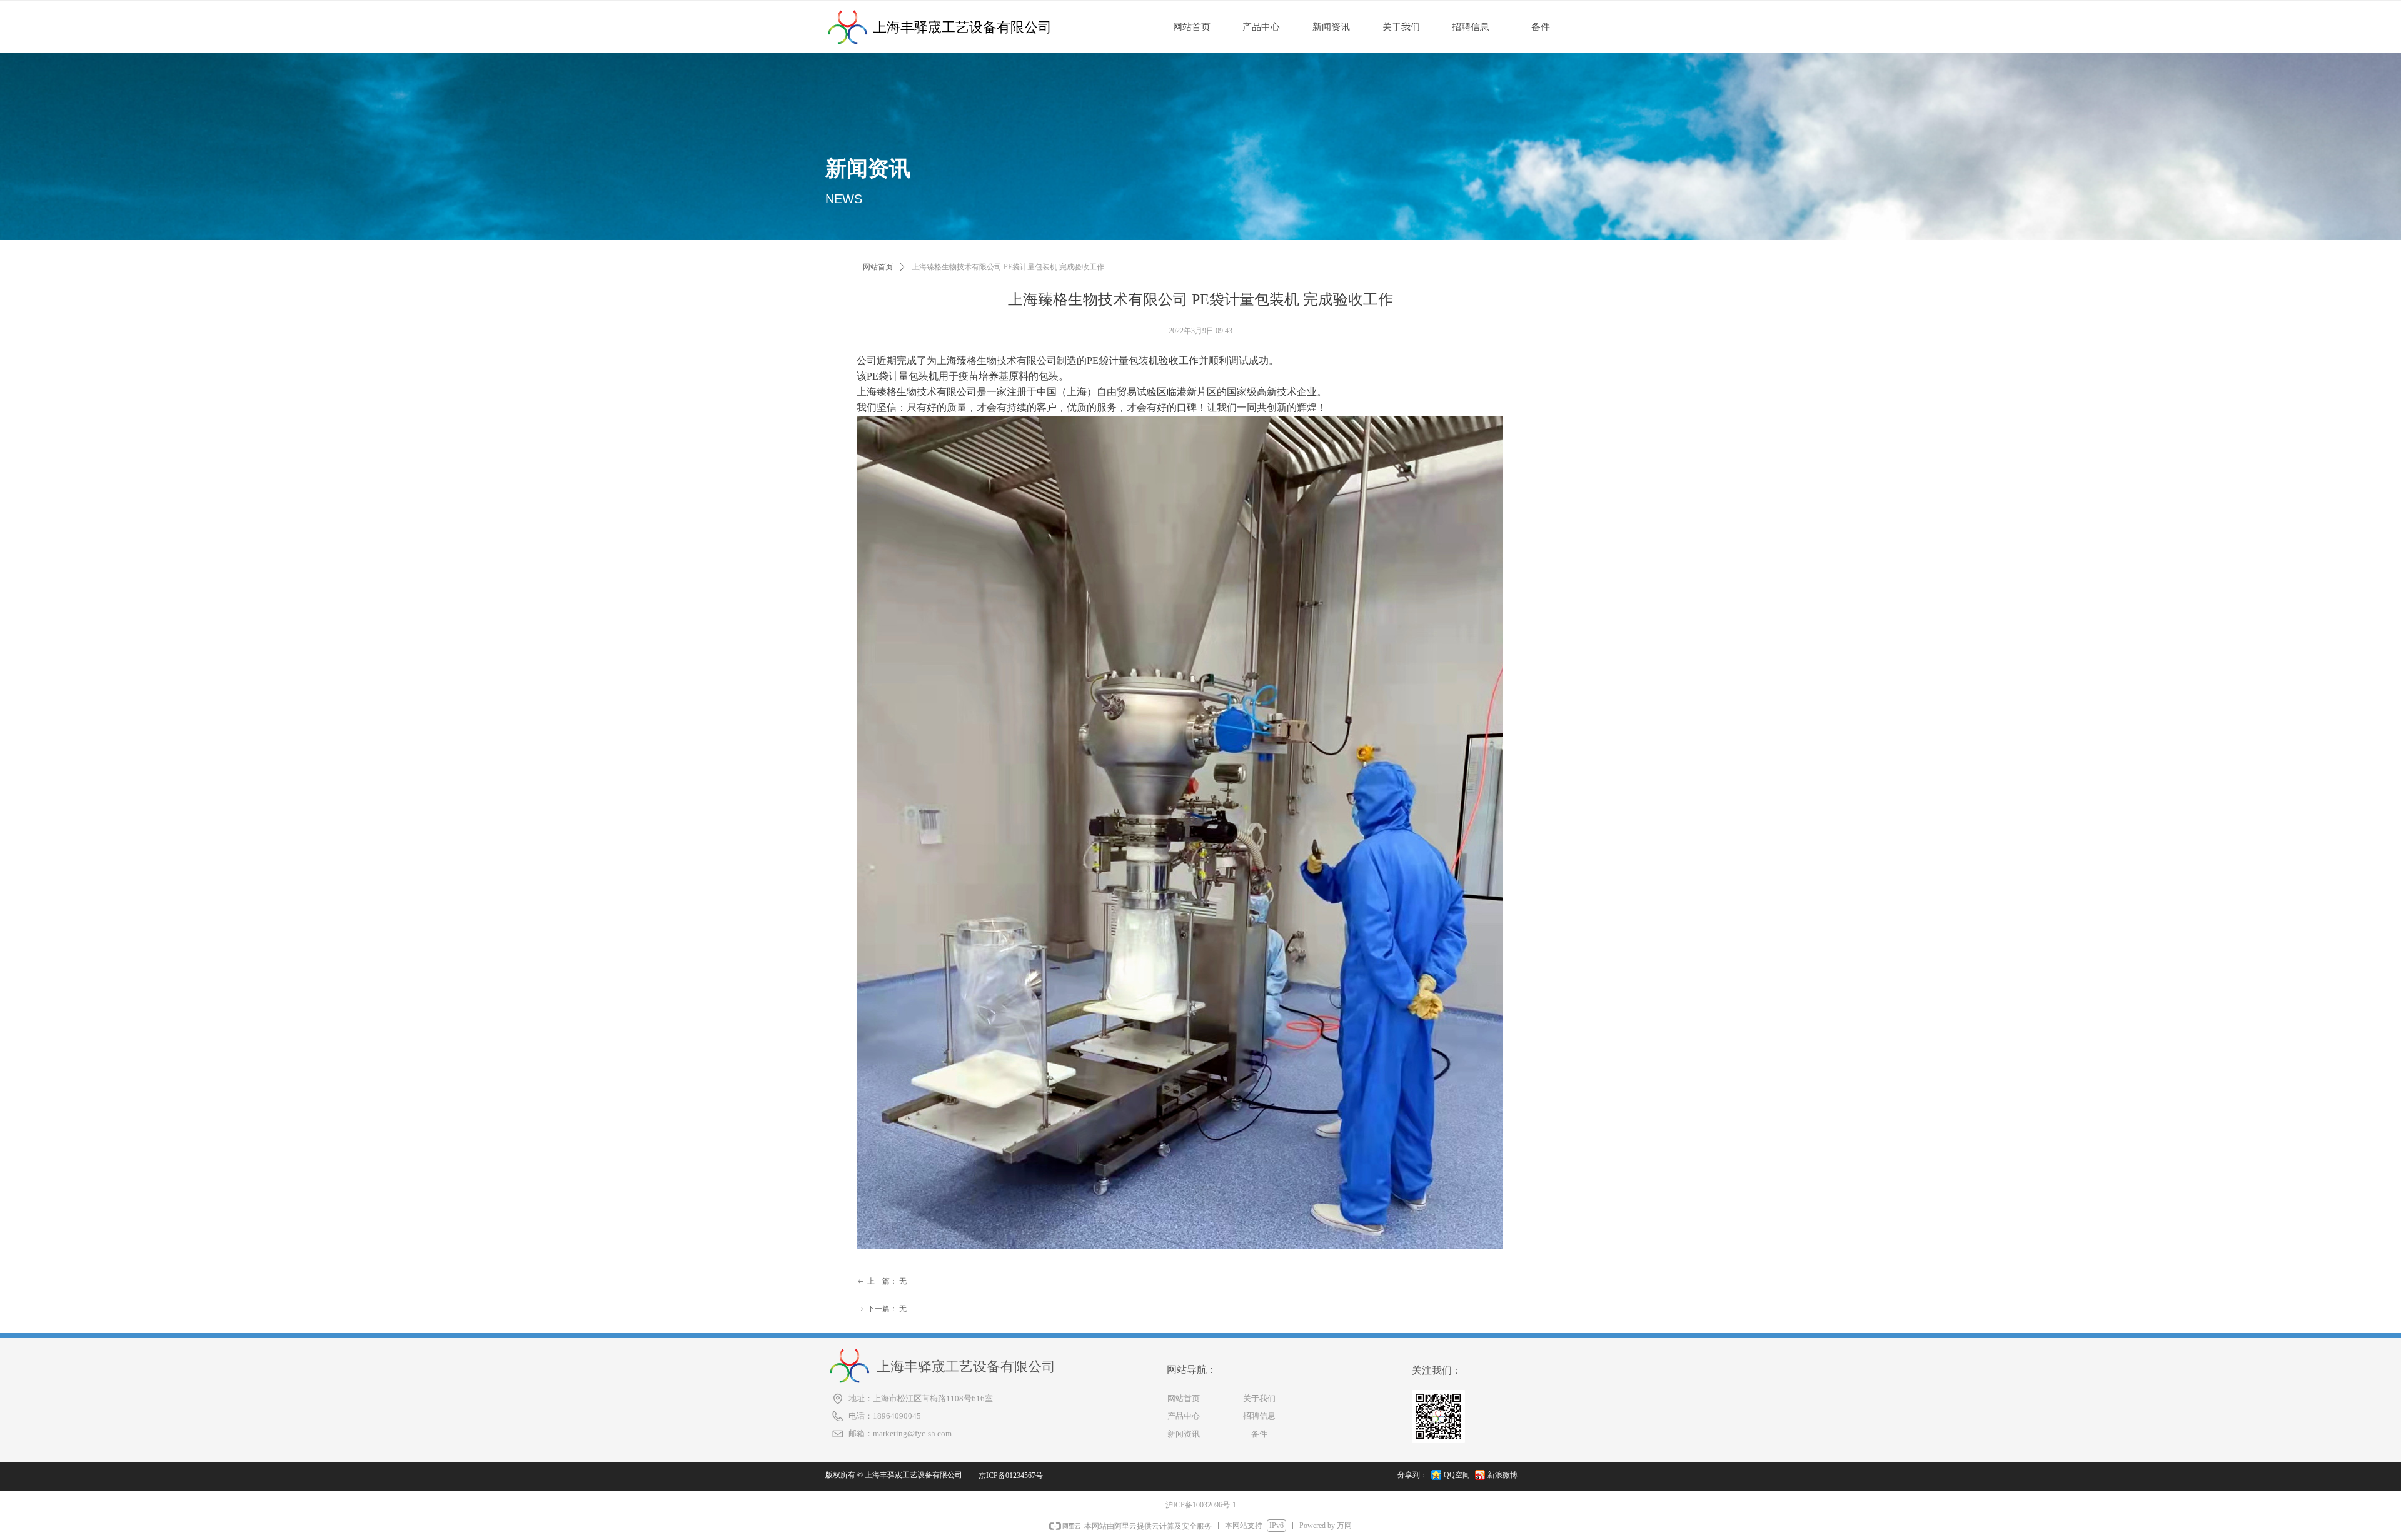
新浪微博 (1503, 1475)
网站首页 (878, 267)
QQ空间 (1457, 1475)
